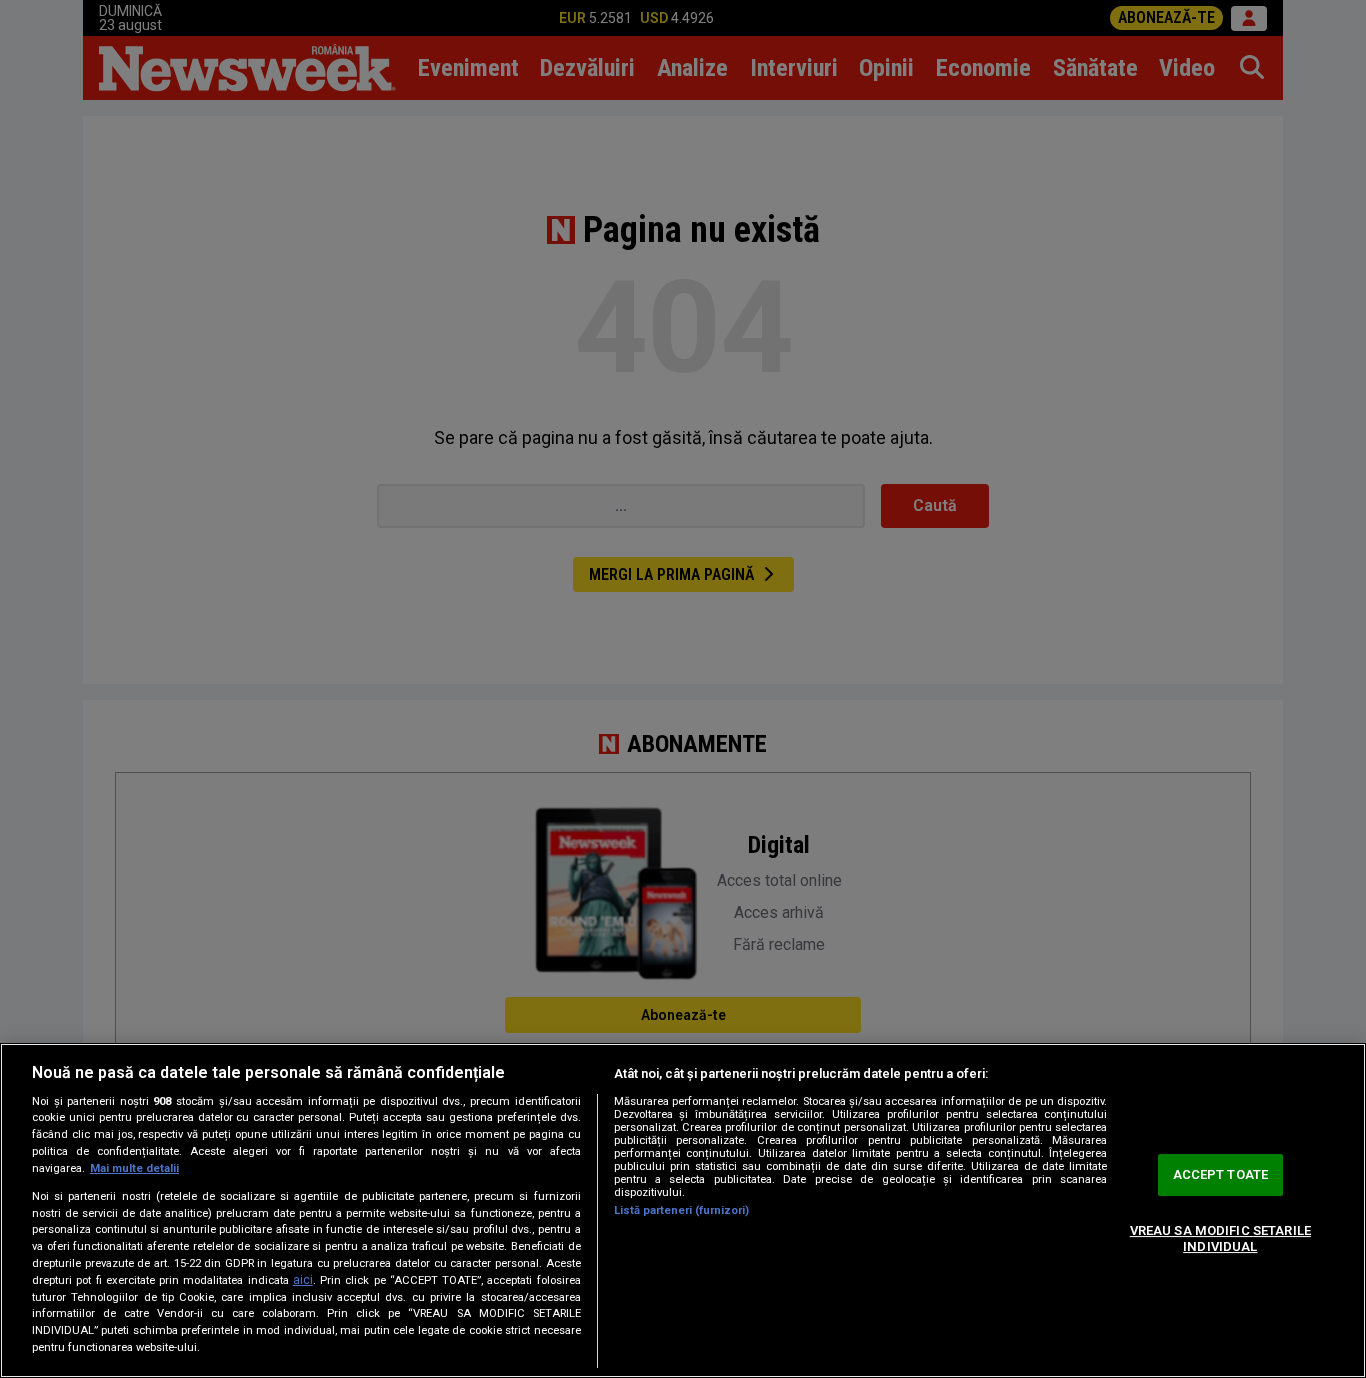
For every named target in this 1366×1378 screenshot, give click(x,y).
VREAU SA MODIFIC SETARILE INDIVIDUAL (1220, 1238)
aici (303, 1280)
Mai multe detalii (134, 1168)
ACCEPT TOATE (1221, 1175)
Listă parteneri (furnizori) (681, 1210)
